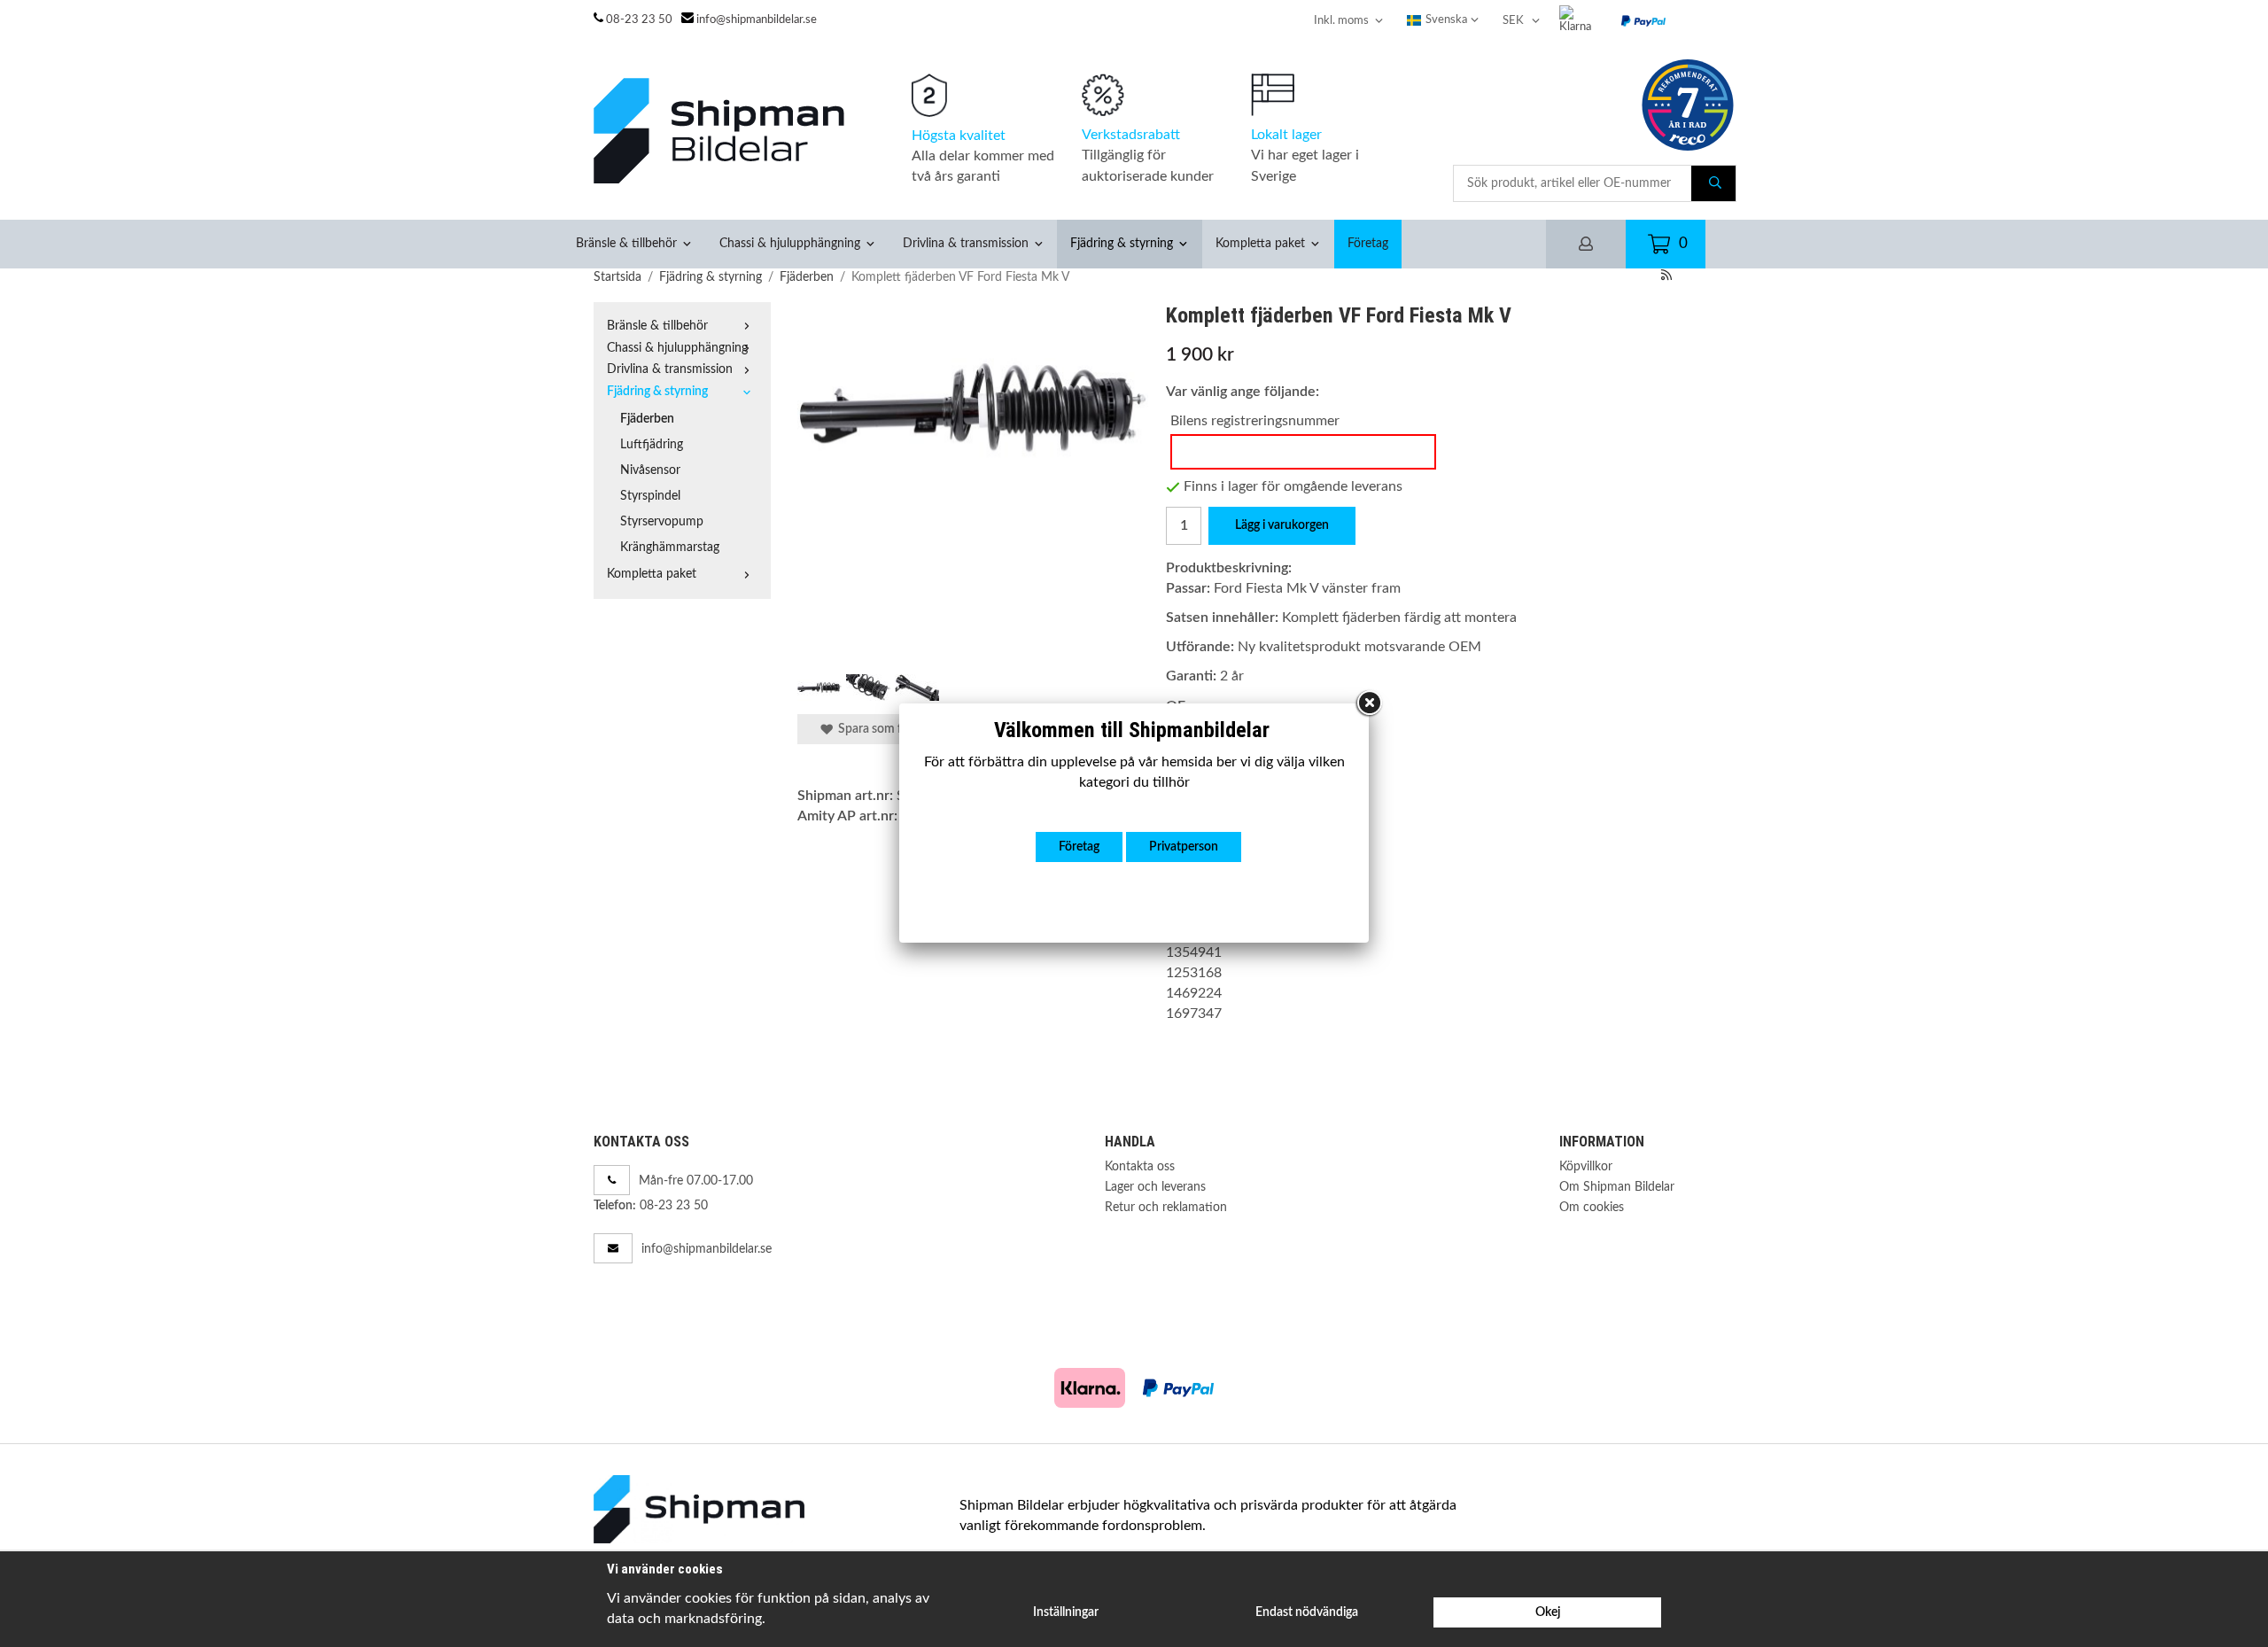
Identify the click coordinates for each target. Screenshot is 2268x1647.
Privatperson (1184, 847)
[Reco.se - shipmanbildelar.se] (1688, 105)
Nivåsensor (650, 470)
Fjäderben (647, 419)
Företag (1368, 243)
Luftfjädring (652, 444)
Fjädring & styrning (1122, 243)
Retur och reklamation (1166, 1207)
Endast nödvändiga (1307, 1612)
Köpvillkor (1586, 1166)
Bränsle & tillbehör (626, 243)
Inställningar (1066, 1612)
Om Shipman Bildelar (1617, 1187)
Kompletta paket (1260, 243)
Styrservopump (662, 521)
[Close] (1369, 703)
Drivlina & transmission (966, 243)
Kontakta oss (1140, 1166)
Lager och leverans (1155, 1187)
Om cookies (1592, 1207)
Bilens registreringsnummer (1255, 421)
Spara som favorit (883, 729)
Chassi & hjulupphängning (790, 243)
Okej (1548, 1612)
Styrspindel (650, 496)
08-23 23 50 (639, 20)
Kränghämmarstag (670, 547)
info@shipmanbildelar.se (757, 20)
